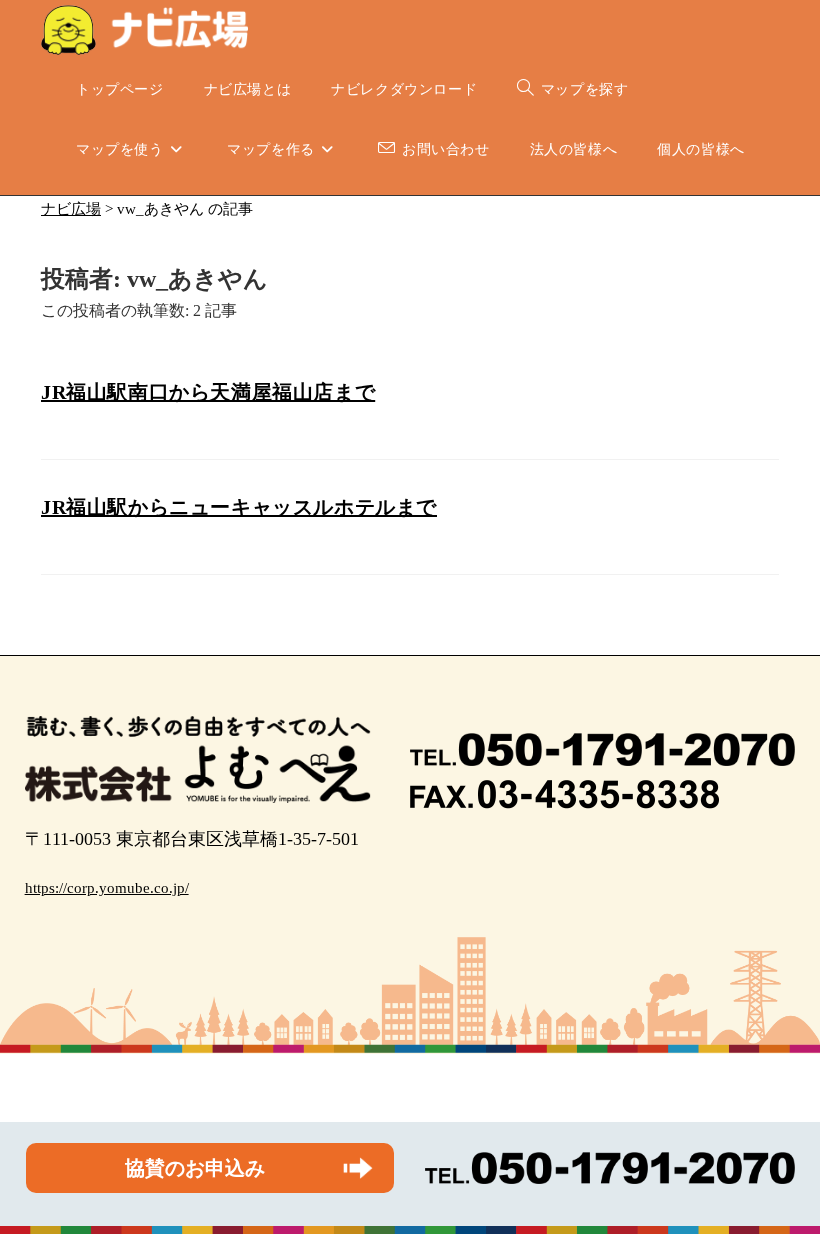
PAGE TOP (783, 1180)
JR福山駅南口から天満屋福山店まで (208, 392)
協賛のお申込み (195, 1168)
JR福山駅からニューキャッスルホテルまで (239, 507)
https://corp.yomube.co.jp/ (107, 888)
